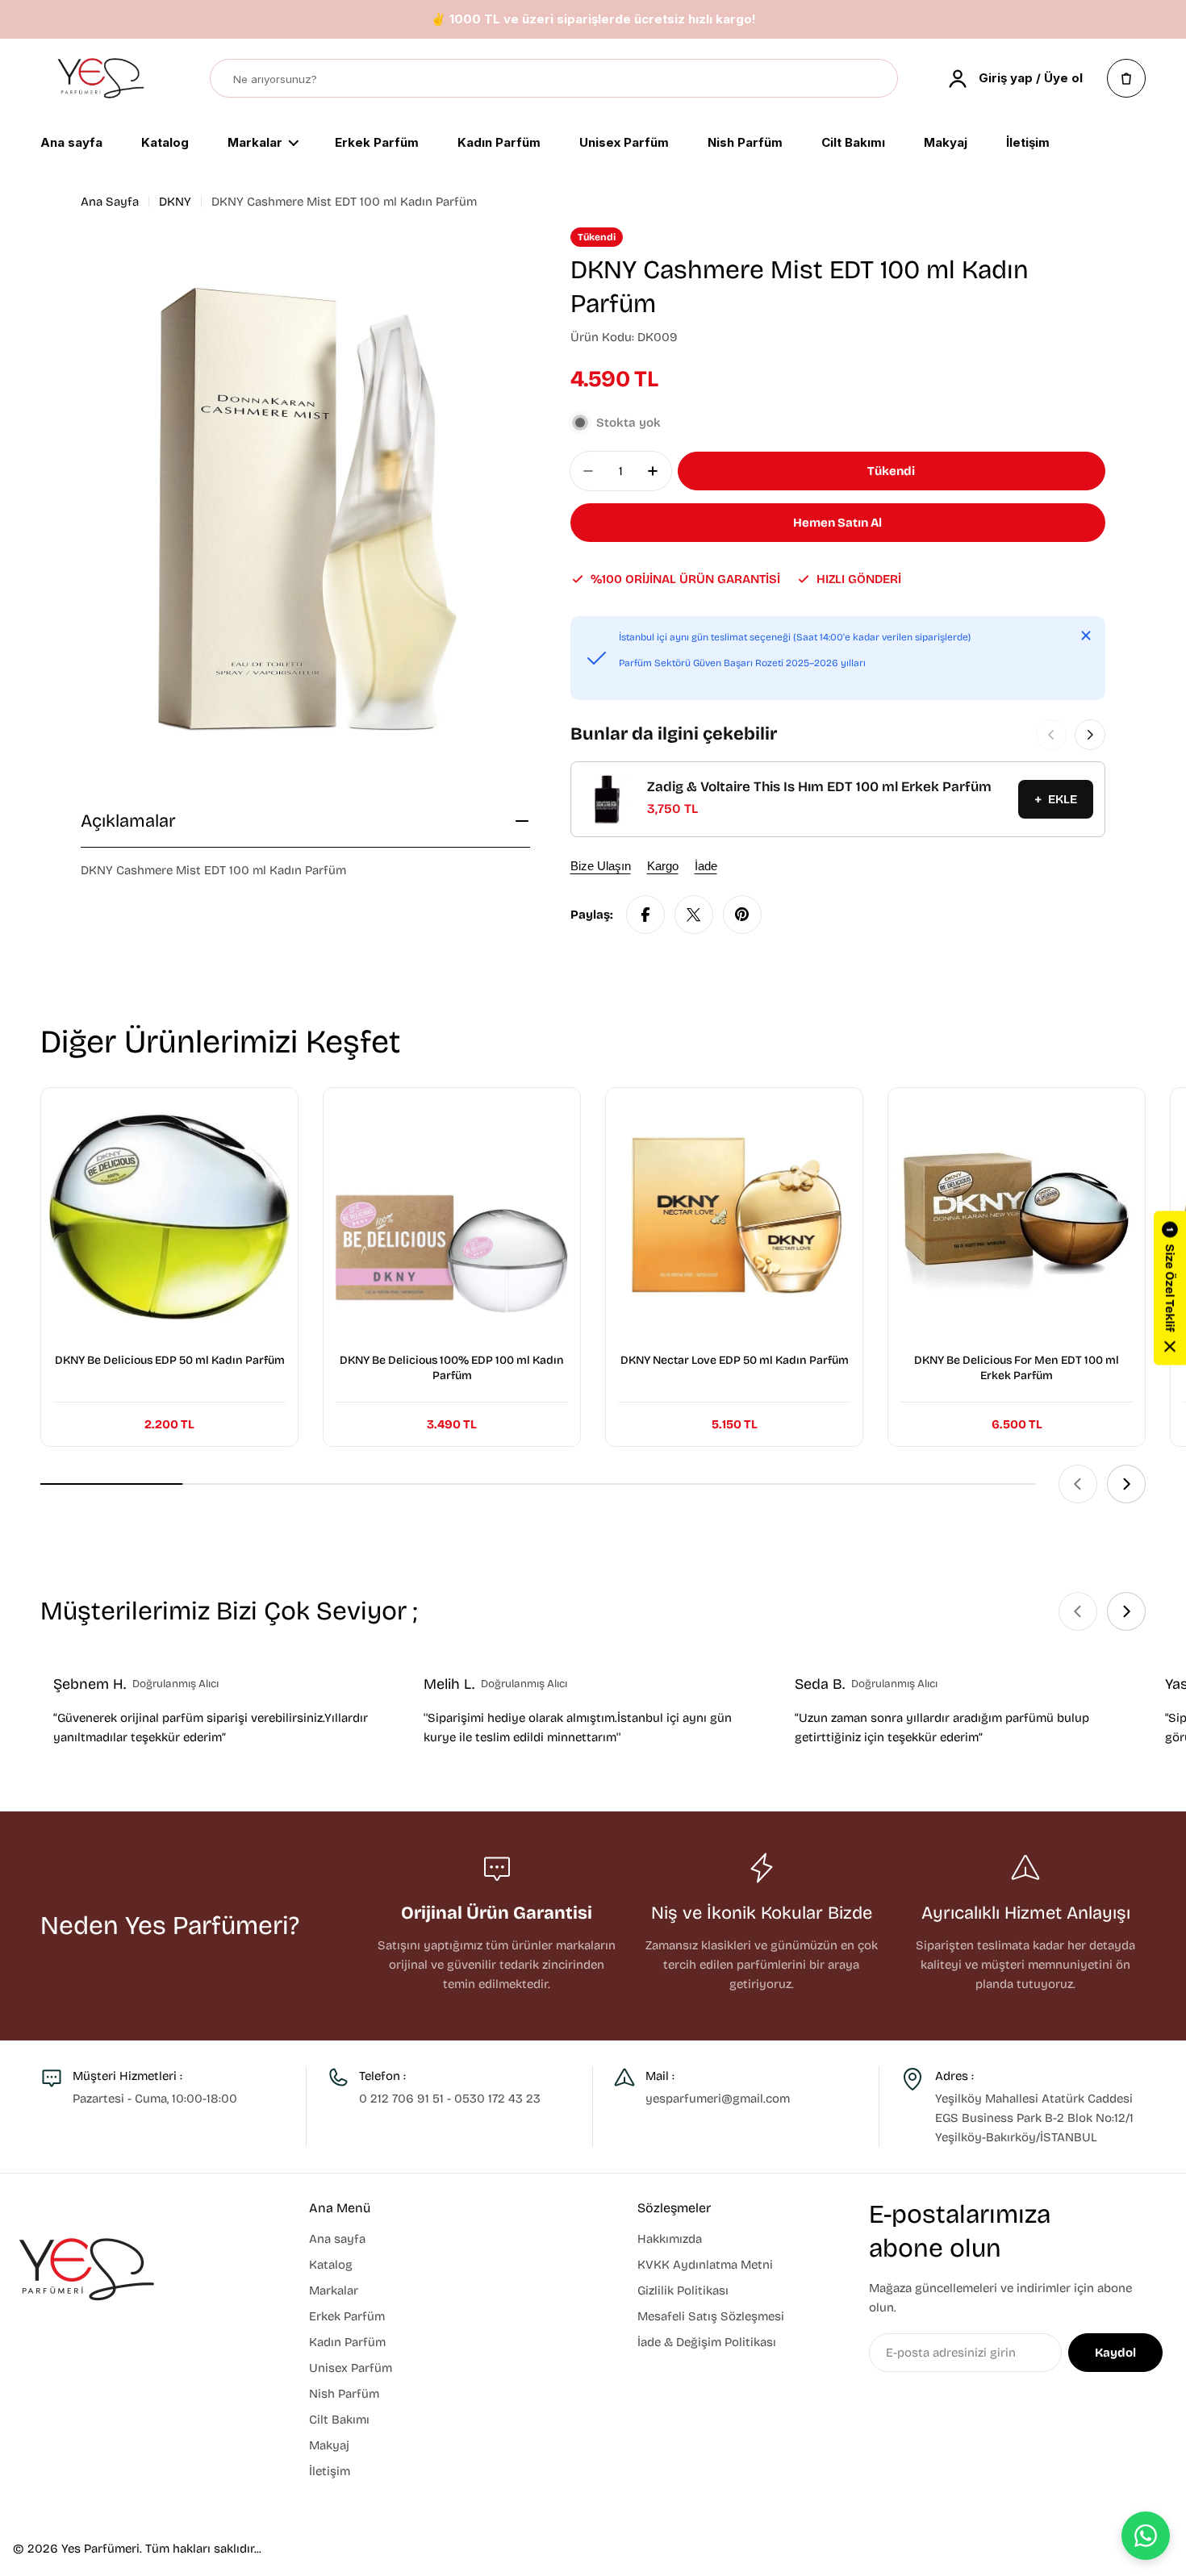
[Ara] (878, 79)
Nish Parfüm (745, 144)
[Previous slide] (1078, 1484)
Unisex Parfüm (624, 144)
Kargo (663, 866)
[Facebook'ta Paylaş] (645, 915)
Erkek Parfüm (377, 144)
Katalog (165, 144)
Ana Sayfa (110, 202)
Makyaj (946, 144)
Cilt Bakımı (853, 144)
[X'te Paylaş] (694, 915)
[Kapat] (1086, 636)
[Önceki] (1051, 735)
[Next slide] (1126, 1484)
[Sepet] (1126, 78)
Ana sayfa (71, 144)
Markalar (255, 144)
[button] (1170, 1288)
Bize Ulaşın (601, 866)
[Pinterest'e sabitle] (742, 915)
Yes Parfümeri (100, 2549)
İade (706, 866)
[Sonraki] (1090, 735)
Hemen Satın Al (837, 523)
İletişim (1028, 144)
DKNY (175, 202)
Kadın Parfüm (499, 144)
